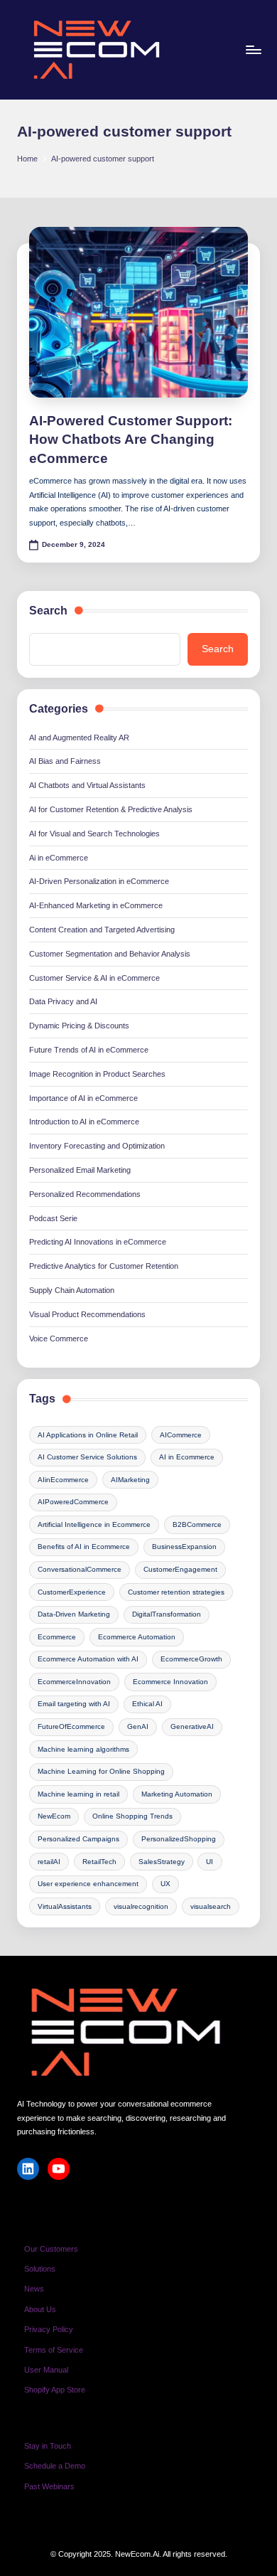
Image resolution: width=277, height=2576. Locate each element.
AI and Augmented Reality (79, 738)
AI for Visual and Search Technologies (94, 834)
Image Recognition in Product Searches (97, 1074)
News (34, 2289)
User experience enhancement (88, 1884)
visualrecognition (141, 1906)
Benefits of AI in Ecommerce (84, 1547)
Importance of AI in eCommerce (83, 1098)
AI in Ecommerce (187, 1457)
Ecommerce (57, 1637)
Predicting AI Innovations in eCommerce (98, 1242)
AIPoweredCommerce (73, 1502)
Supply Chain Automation (72, 1290)
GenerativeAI (192, 1726)
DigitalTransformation (167, 1614)
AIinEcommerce (63, 1480)
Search (48, 611)
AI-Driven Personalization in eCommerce (99, 881)
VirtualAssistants (65, 1906)
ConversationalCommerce (80, 1569)
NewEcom (54, 1816)
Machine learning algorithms (83, 1749)
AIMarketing (130, 1480)
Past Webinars (49, 2486)
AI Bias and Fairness (65, 761)
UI (210, 1862)
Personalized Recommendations (85, 1194)
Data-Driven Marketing (74, 1614)
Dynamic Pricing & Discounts (79, 1026)
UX (165, 1884)
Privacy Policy (49, 2329)
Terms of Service (54, 2350)
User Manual (46, 2370)
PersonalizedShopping (179, 1839)
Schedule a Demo (55, 2466)
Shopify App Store (55, 2390)
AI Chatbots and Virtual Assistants (87, 785)
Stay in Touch (48, 2446)
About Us (40, 2309)
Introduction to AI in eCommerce (84, 1122)
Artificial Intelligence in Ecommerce (94, 1524)
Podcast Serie (53, 1218)
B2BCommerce (197, 1524)
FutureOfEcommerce (71, 1726)
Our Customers (51, 2249)
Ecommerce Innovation (170, 1682)
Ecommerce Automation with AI (88, 1659)
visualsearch (211, 1906)
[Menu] (253, 49)
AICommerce (181, 1435)
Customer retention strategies (176, 1592)
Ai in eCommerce (59, 858)
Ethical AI (147, 1704)
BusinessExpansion (184, 1547)
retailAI (49, 1862)
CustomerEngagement (180, 1569)
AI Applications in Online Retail (88, 1435)
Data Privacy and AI (63, 1001)
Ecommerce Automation (137, 1637)
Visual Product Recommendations (87, 1314)
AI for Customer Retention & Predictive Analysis (111, 809)
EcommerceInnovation (74, 1682)
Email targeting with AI (74, 1704)
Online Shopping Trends (132, 1816)
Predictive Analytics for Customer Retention (104, 1266)
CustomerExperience (72, 1592)
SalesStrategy (162, 1862)
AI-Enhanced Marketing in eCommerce (96, 905)
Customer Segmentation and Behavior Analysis (110, 954)
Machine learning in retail (78, 1794)
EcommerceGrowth (191, 1659)
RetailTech (99, 1862)
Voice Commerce (59, 1338)
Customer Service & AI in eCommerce (94, 978)
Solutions (40, 2269)
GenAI (138, 1726)
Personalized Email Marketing (80, 1170)
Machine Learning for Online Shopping (101, 1771)
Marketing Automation (177, 1794)
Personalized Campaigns (78, 1839)
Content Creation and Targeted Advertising (102, 930)
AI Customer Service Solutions (87, 1457)
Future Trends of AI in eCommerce (89, 1050)
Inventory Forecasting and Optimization (97, 1146)
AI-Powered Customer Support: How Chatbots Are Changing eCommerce (131, 440)
